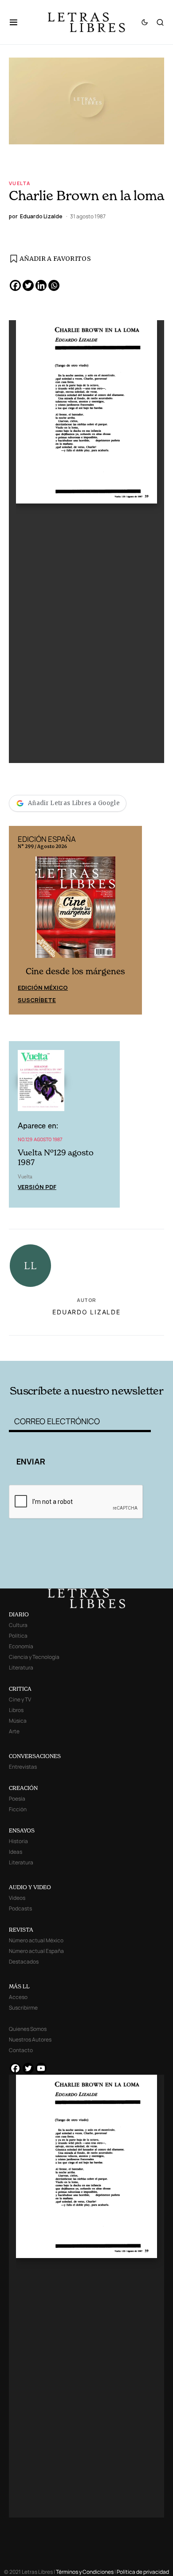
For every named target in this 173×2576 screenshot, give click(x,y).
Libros (16, 1710)
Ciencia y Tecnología (34, 1657)
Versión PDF (37, 1187)
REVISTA (21, 1930)
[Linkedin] (41, 285)
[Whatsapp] (54, 285)
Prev (20, 920)
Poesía (17, 1799)
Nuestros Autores (30, 2039)
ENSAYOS (22, 1830)
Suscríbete (37, 1000)
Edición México (43, 988)
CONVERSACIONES (35, 1756)
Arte (14, 1731)
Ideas (16, 1852)
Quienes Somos (28, 2029)
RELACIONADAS (39, 1347)
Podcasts (20, 1908)
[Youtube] (41, 2068)
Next (130, 920)
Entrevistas (23, 1767)
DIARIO (19, 1614)
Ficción (18, 1809)
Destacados (24, 1962)
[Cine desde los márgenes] (75, 910)
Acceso (18, 1997)
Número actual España (36, 1951)
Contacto (21, 2050)
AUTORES (116, 1347)
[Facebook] (15, 285)
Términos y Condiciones (85, 2572)
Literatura (21, 1668)
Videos (17, 1898)
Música (18, 1721)
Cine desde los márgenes (75, 971)
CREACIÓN (23, 1788)
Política (18, 1636)
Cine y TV (20, 1699)
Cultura (18, 1625)
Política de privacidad (143, 2572)
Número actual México (36, 1940)
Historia (18, 1841)
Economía (21, 1646)
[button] (18, 22)
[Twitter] (28, 285)
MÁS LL (19, 1986)
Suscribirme (23, 2008)
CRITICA (20, 1689)
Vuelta (20, 183)
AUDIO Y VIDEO (30, 1887)
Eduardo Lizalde (86, 1312)
